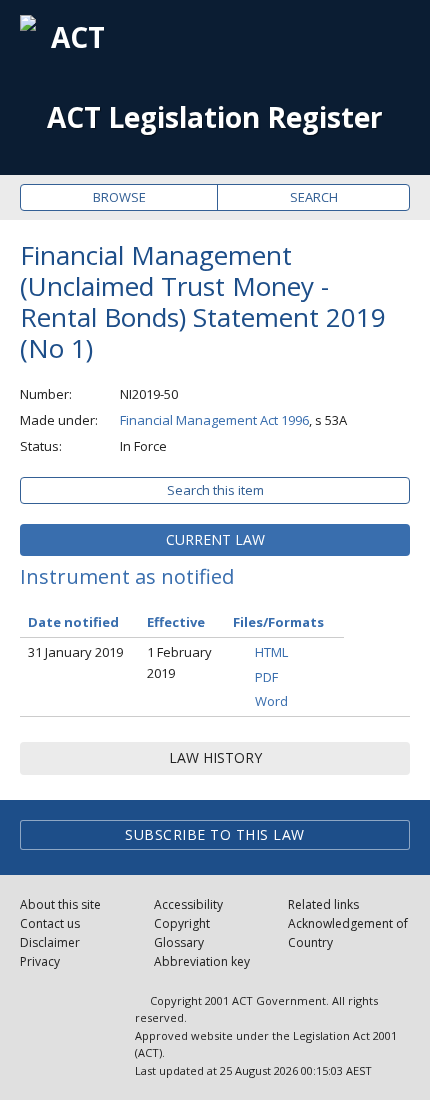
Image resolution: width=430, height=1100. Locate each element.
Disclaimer (50, 942)
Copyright (182, 923)
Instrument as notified (127, 576)
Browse (119, 197)
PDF (266, 677)
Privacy (40, 961)
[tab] (215, 540)
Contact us (50, 923)
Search (314, 197)
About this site (60, 904)
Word (271, 701)
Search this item (215, 490)
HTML (271, 652)
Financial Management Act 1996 (214, 420)
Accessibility (188, 904)
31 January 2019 (75, 652)
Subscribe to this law (215, 834)
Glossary (179, 942)
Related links (323, 904)
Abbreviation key (202, 961)
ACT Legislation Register (215, 117)
